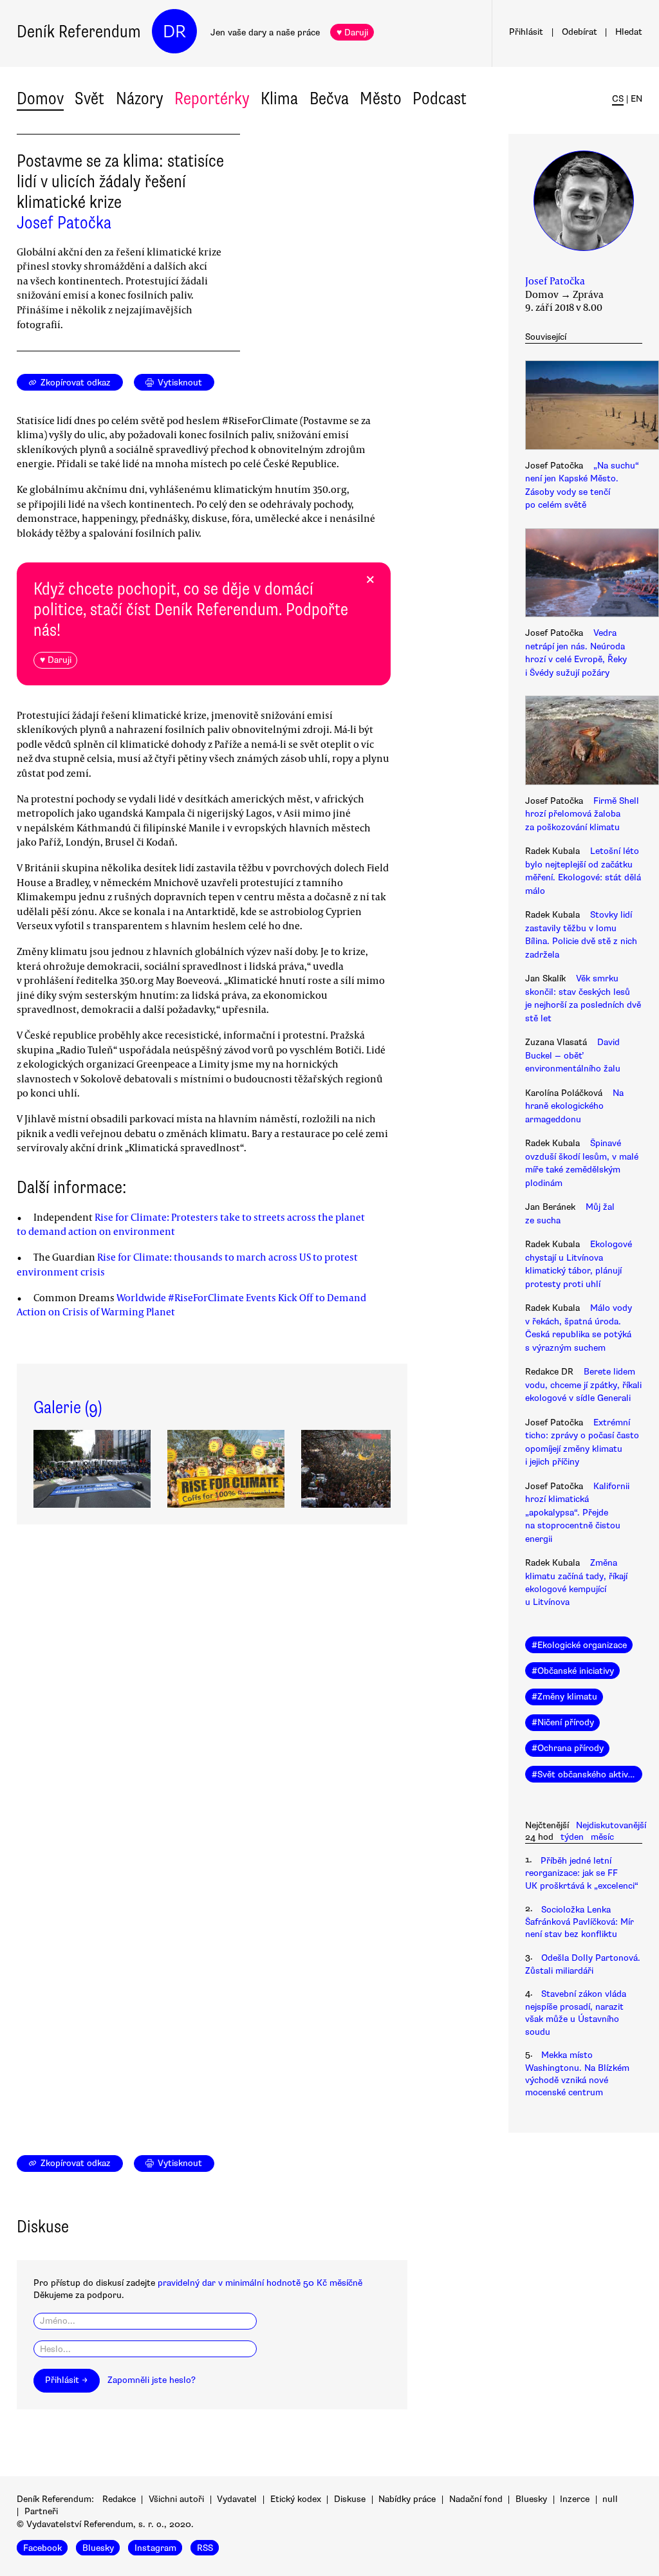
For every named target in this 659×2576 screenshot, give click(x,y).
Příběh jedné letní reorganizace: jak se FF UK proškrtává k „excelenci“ (582, 1873)
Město (381, 98)
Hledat (629, 32)
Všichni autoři (176, 2499)
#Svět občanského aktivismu (587, 1774)
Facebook (42, 2547)
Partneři (41, 2511)
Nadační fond (476, 2499)
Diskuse (350, 2499)
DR (174, 32)
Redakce (119, 2499)
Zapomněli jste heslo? (152, 2380)
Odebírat (580, 32)
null (610, 2499)
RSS (205, 2547)
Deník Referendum (79, 32)
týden (572, 1837)
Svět (89, 98)
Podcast (440, 98)
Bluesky (531, 2499)
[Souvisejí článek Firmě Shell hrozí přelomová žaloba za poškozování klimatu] (584, 742)
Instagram (155, 2547)
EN (636, 99)
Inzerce (575, 2499)
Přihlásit (526, 32)
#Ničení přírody (563, 1722)
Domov (40, 98)
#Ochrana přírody (568, 1748)
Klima (279, 98)
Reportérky (212, 98)
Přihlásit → (66, 2380)
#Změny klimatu (564, 1697)
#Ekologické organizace (579, 1645)
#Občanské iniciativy (573, 1671)
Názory (140, 98)
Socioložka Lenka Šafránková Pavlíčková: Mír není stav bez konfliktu (580, 1922)
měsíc (602, 1837)
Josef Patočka (64, 223)
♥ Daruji (352, 32)
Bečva (329, 98)
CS (618, 99)
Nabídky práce (407, 2499)
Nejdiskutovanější (611, 1825)
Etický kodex (296, 2499)
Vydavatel (237, 2499)
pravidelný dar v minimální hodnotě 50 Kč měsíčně (260, 2283)
